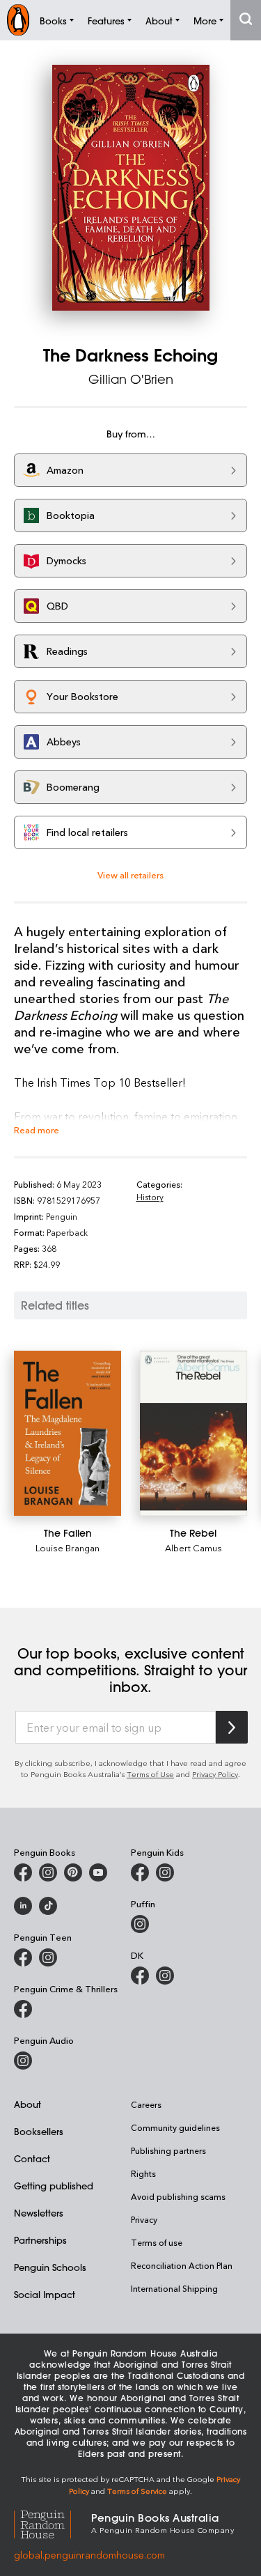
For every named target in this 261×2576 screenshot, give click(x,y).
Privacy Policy (215, 1774)
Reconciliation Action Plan (182, 2265)
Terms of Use (150, 1774)
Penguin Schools (50, 2267)
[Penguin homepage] (18, 20)
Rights (143, 2173)
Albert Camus (193, 1547)
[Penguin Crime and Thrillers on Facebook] (23, 2009)
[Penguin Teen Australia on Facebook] (23, 1957)
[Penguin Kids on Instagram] (165, 1872)
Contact (32, 2158)
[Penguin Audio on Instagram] (23, 2061)
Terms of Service (137, 2491)
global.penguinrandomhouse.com (89, 2555)
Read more (37, 1130)
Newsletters (39, 2213)
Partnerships (40, 2240)
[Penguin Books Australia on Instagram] (48, 1872)
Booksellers (39, 2131)
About (27, 2104)
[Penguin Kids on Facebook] (140, 1872)
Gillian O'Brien (131, 379)
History (150, 1197)
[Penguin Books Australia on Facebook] (23, 1872)
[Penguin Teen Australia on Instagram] (48, 1957)
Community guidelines (175, 2127)
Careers (146, 2104)
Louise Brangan (68, 1547)
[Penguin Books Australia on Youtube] (98, 1872)
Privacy (144, 2219)
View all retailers (130, 875)
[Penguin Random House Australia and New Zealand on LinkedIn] (23, 1906)
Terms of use (157, 2242)
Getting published (54, 2186)
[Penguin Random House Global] (53, 2522)
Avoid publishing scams (178, 2196)
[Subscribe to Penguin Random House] (232, 1727)
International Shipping (174, 2288)
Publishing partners (168, 2150)
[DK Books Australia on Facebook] (140, 1976)
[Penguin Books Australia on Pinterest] (73, 1872)
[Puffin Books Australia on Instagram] (140, 1924)
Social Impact (45, 2294)
